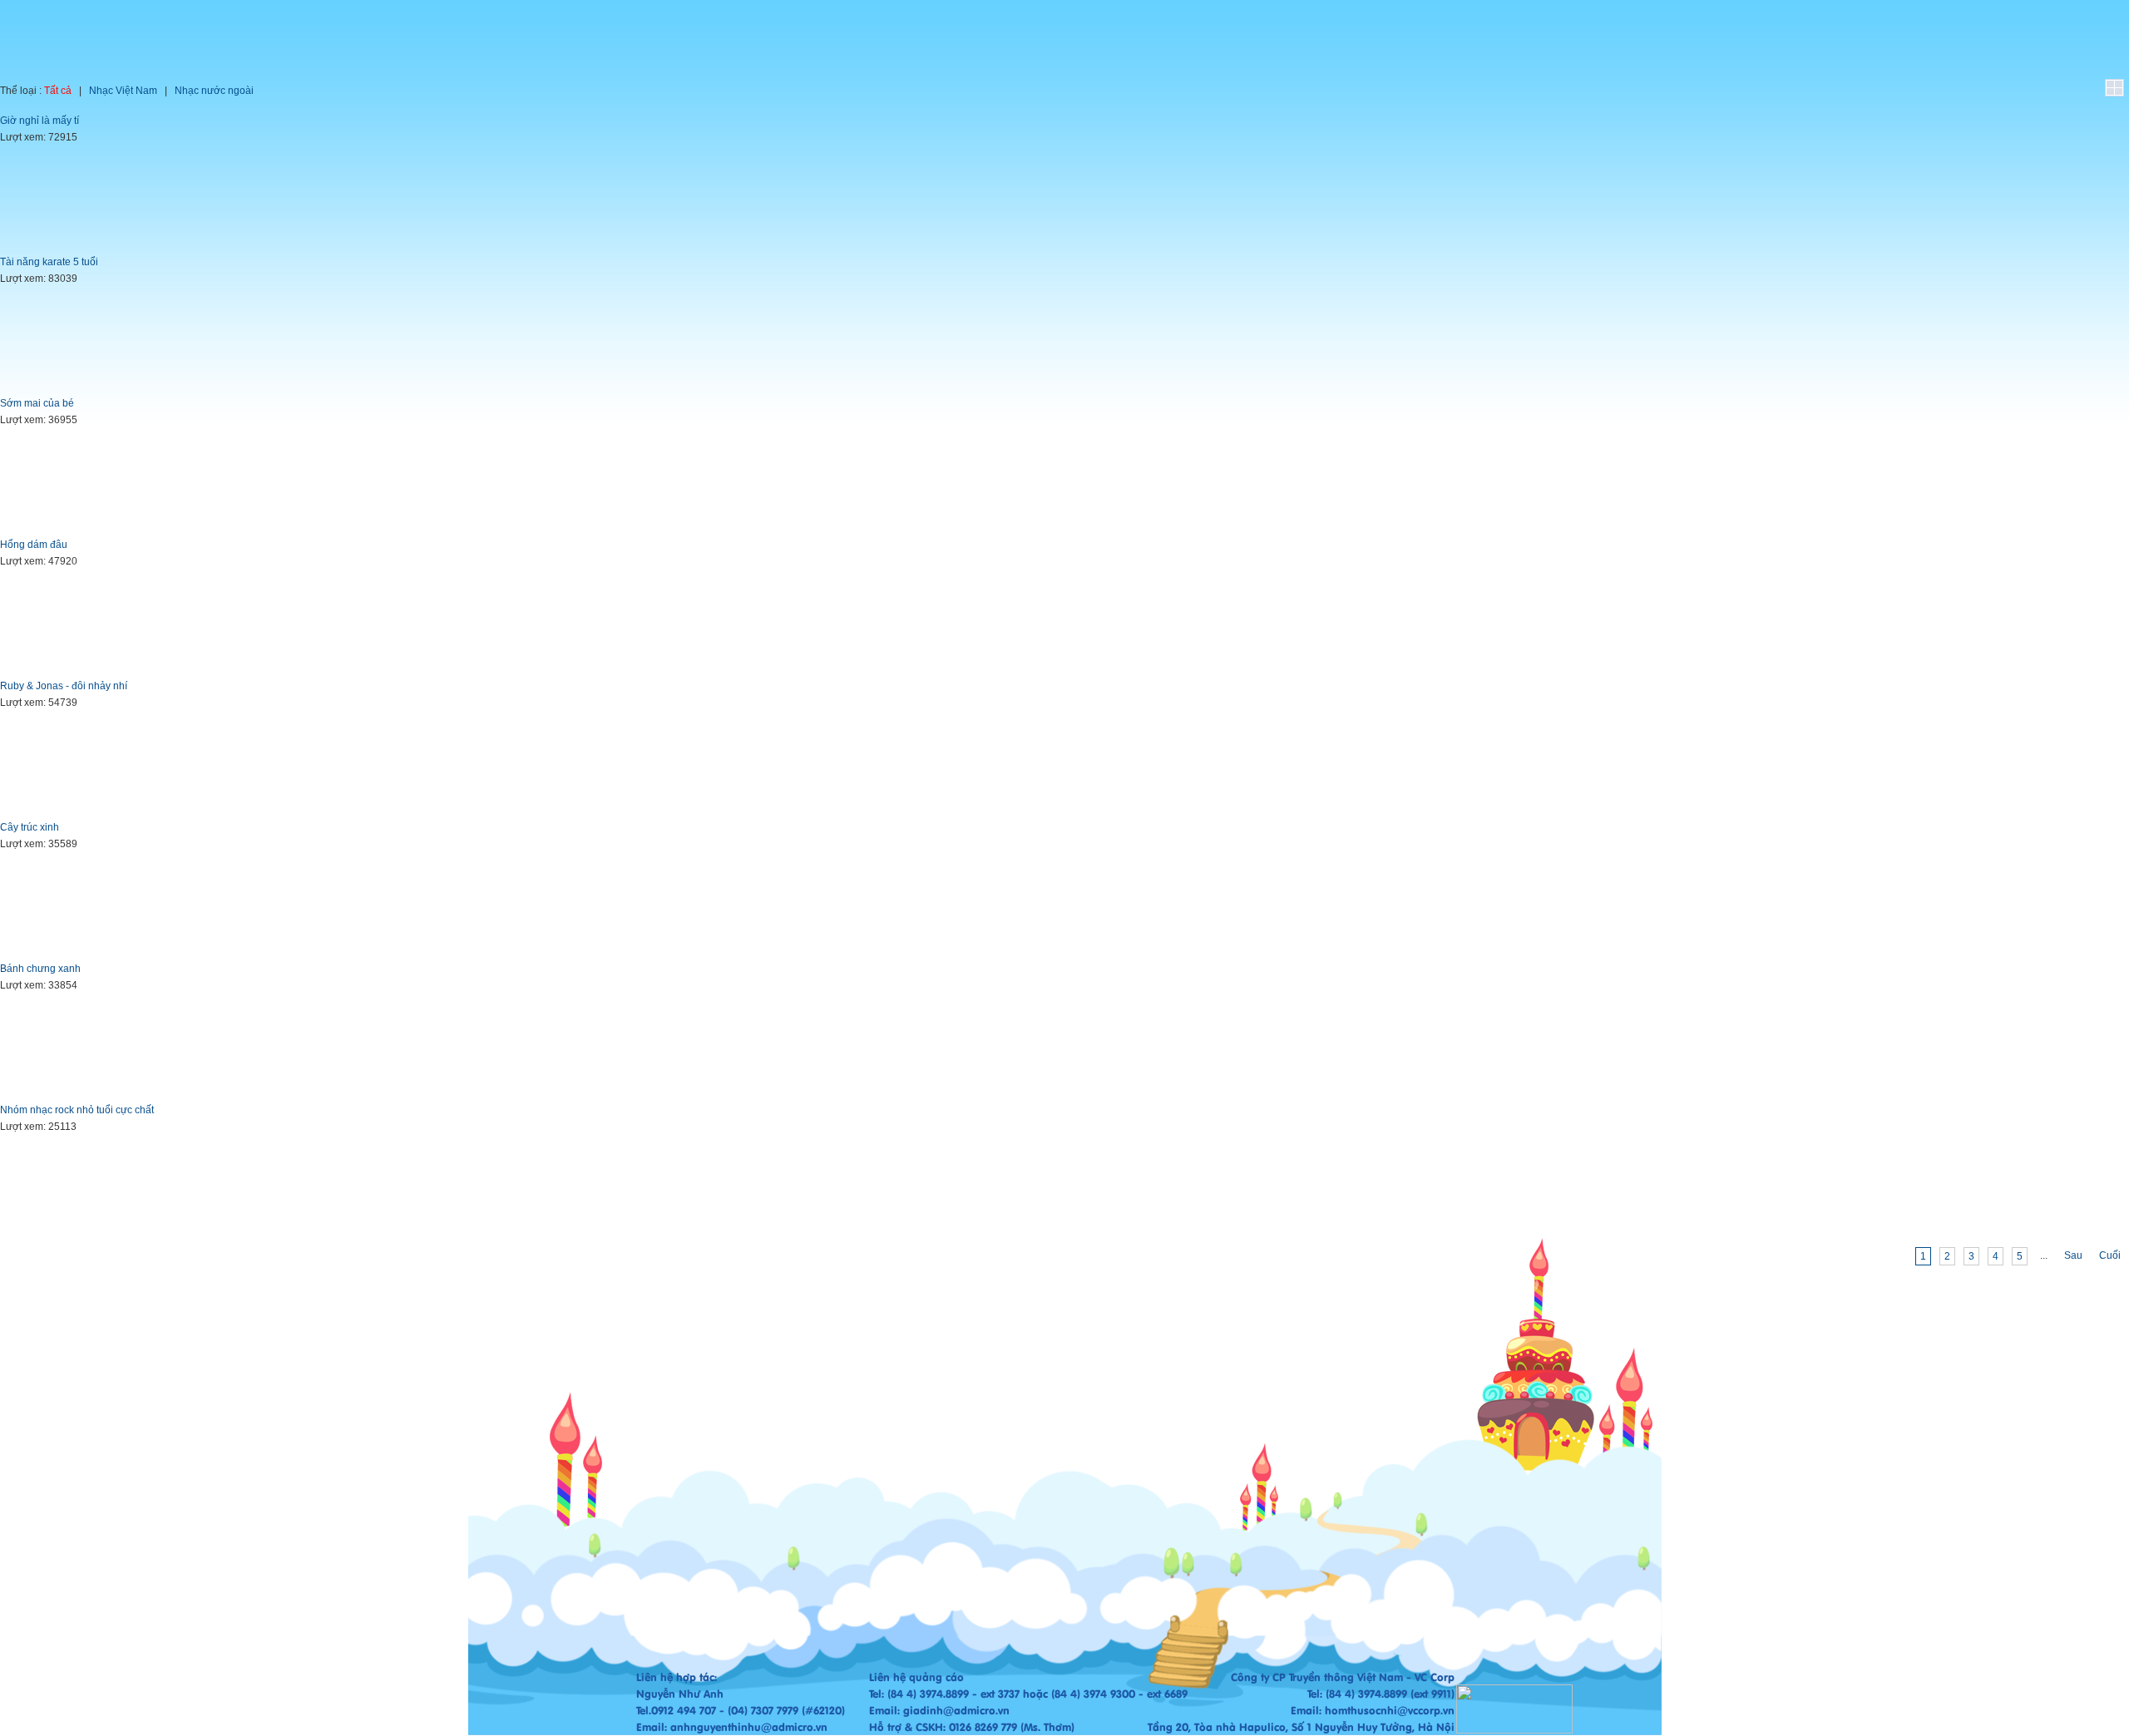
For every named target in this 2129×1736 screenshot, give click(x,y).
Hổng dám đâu (34, 545)
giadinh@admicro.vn (956, 1710)
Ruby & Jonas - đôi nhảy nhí (64, 686)
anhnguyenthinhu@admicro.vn (749, 1727)
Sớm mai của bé (37, 403)
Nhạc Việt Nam (123, 91)
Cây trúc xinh (30, 827)
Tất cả (58, 91)
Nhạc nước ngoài (214, 91)
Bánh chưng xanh (40, 969)
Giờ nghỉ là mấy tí (40, 121)
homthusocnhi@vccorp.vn (1390, 1710)
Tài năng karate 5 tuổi (49, 262)
